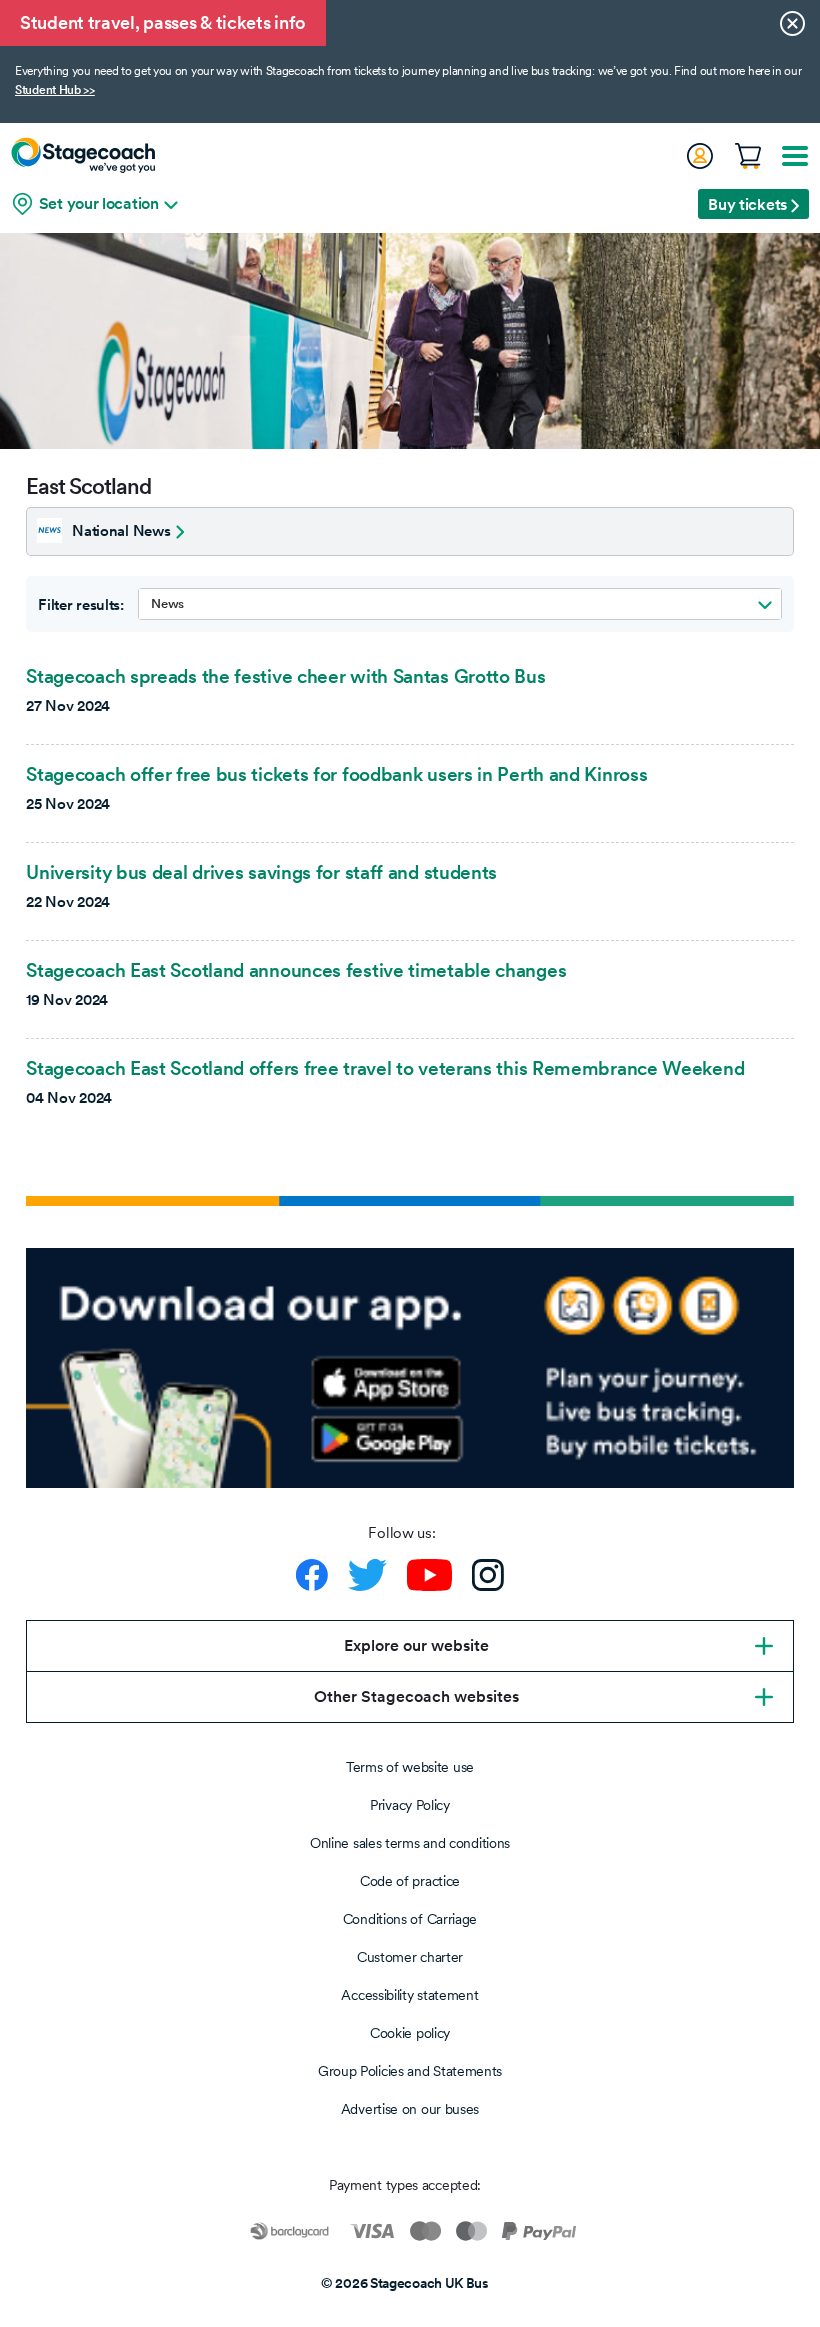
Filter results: (81, 605)
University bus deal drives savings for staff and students (261, 872)
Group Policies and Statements (410, 2071)
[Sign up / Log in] (699, 156)
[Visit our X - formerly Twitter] (367, 1575)
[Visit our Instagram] (488, 1575)
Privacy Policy (410, 1805)
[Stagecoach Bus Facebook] (312, 1575)
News (167, 603)
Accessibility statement (409, 1995)
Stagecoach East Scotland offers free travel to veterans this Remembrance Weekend (385, 1068)
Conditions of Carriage (410, 1919)
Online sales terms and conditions (410, 1843)
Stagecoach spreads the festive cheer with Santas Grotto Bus (285, 676)
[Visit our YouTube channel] (429, 1575)
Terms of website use (410, 1767)
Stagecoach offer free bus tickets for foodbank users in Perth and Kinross (336, 774)
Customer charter (410, 1957)
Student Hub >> (55, 90)
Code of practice (410, 1881)
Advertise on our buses (410, 2109)
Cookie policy (410, 2033)
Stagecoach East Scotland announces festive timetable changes (296, 970)
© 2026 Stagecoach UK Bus (405, 2283)
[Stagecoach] (83, 155)
